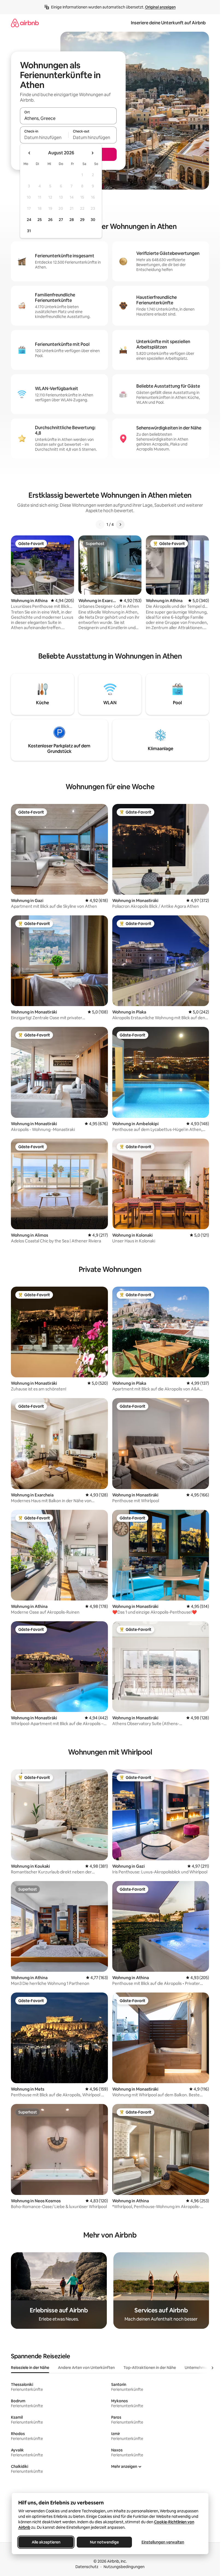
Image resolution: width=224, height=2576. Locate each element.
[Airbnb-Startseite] (25, 23)
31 (29, 231)
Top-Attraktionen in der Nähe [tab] (150, 2368)
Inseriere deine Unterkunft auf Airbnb (168, 23)
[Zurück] (100, 524)
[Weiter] (120, 524)
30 (93, 220)
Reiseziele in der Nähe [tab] (30, 2368)
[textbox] (44, 137)
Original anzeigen (160, 7)
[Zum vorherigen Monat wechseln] (30, 153)
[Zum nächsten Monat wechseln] (92, 153)
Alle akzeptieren (46, 2542)
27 (61, 220)
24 (29, 220)
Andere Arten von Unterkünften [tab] (86, 2368)
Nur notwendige (104, 2542)
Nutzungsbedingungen (124, 2567)
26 (50, 220)
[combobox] (68, 118)
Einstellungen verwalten (163, 2542)
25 (40, 220)
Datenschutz (87, 2567)
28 (72, 220)
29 (82, 220)
